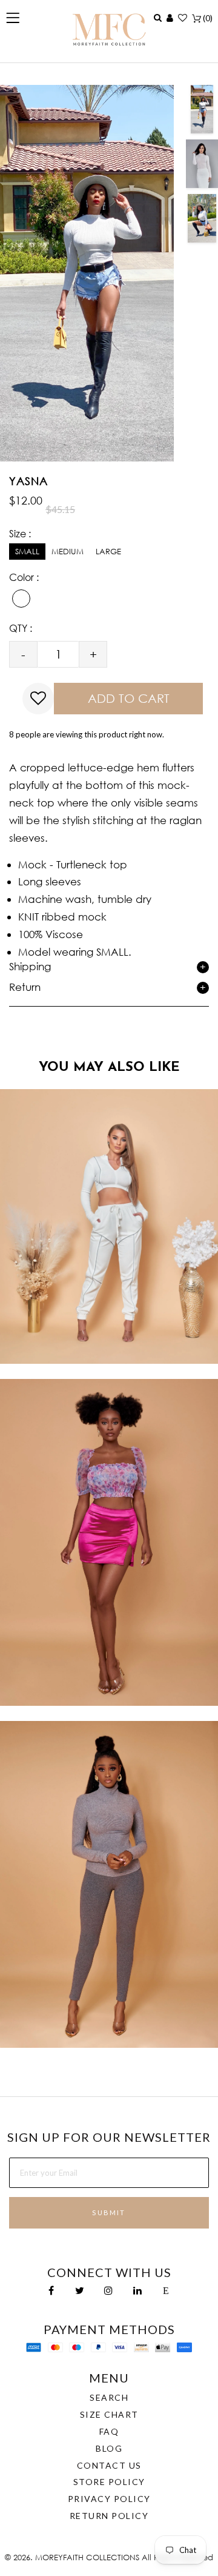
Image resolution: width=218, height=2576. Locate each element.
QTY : (21, 628)
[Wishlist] (183, 18)
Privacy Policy (109, 2499)
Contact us (109, 2465)
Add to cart (129, 698)
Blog (109, 2448)
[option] (202, 109)
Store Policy (109, 2482)
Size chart (109, 2414)
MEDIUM (68, 552)
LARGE (108, 552)
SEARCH (109, 2397)
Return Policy (109, 2516)
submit (109, 2212)
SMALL (27, 552)
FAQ (109, 2431)
